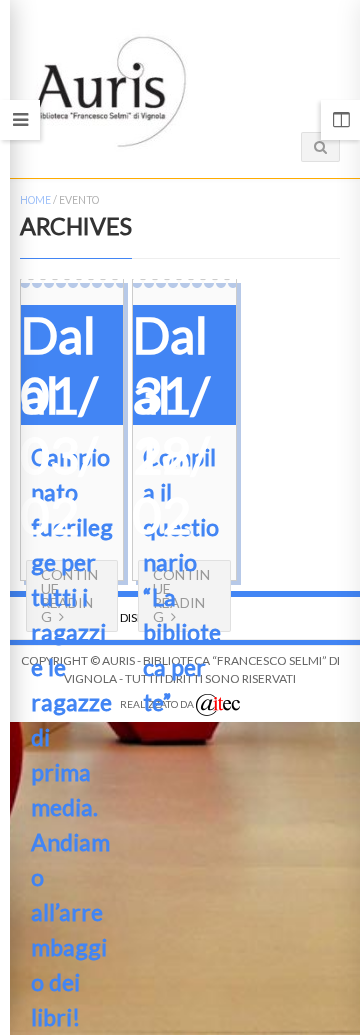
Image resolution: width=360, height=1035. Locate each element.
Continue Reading (181, 595)
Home (35, 200)
